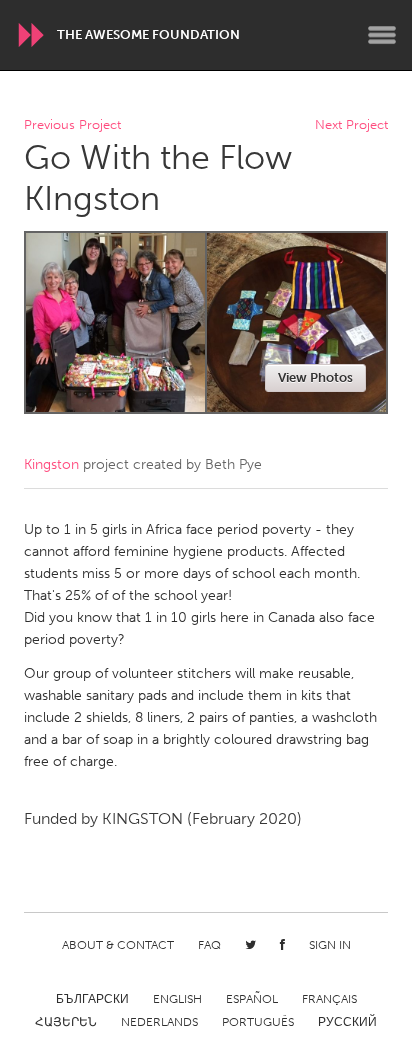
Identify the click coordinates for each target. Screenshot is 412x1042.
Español (252, 999)
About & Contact (118, 945)
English (177, 999)
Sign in (330, 945)
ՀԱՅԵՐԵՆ (66, 1022)
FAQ (209, 945)
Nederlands (159, 1022)
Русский (347, 1022)
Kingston (51, 464)
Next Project (351, 125)
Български (92, 999)
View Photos (315, 377)
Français (329, 999)
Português (258, 1022)
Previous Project (72, 125)
